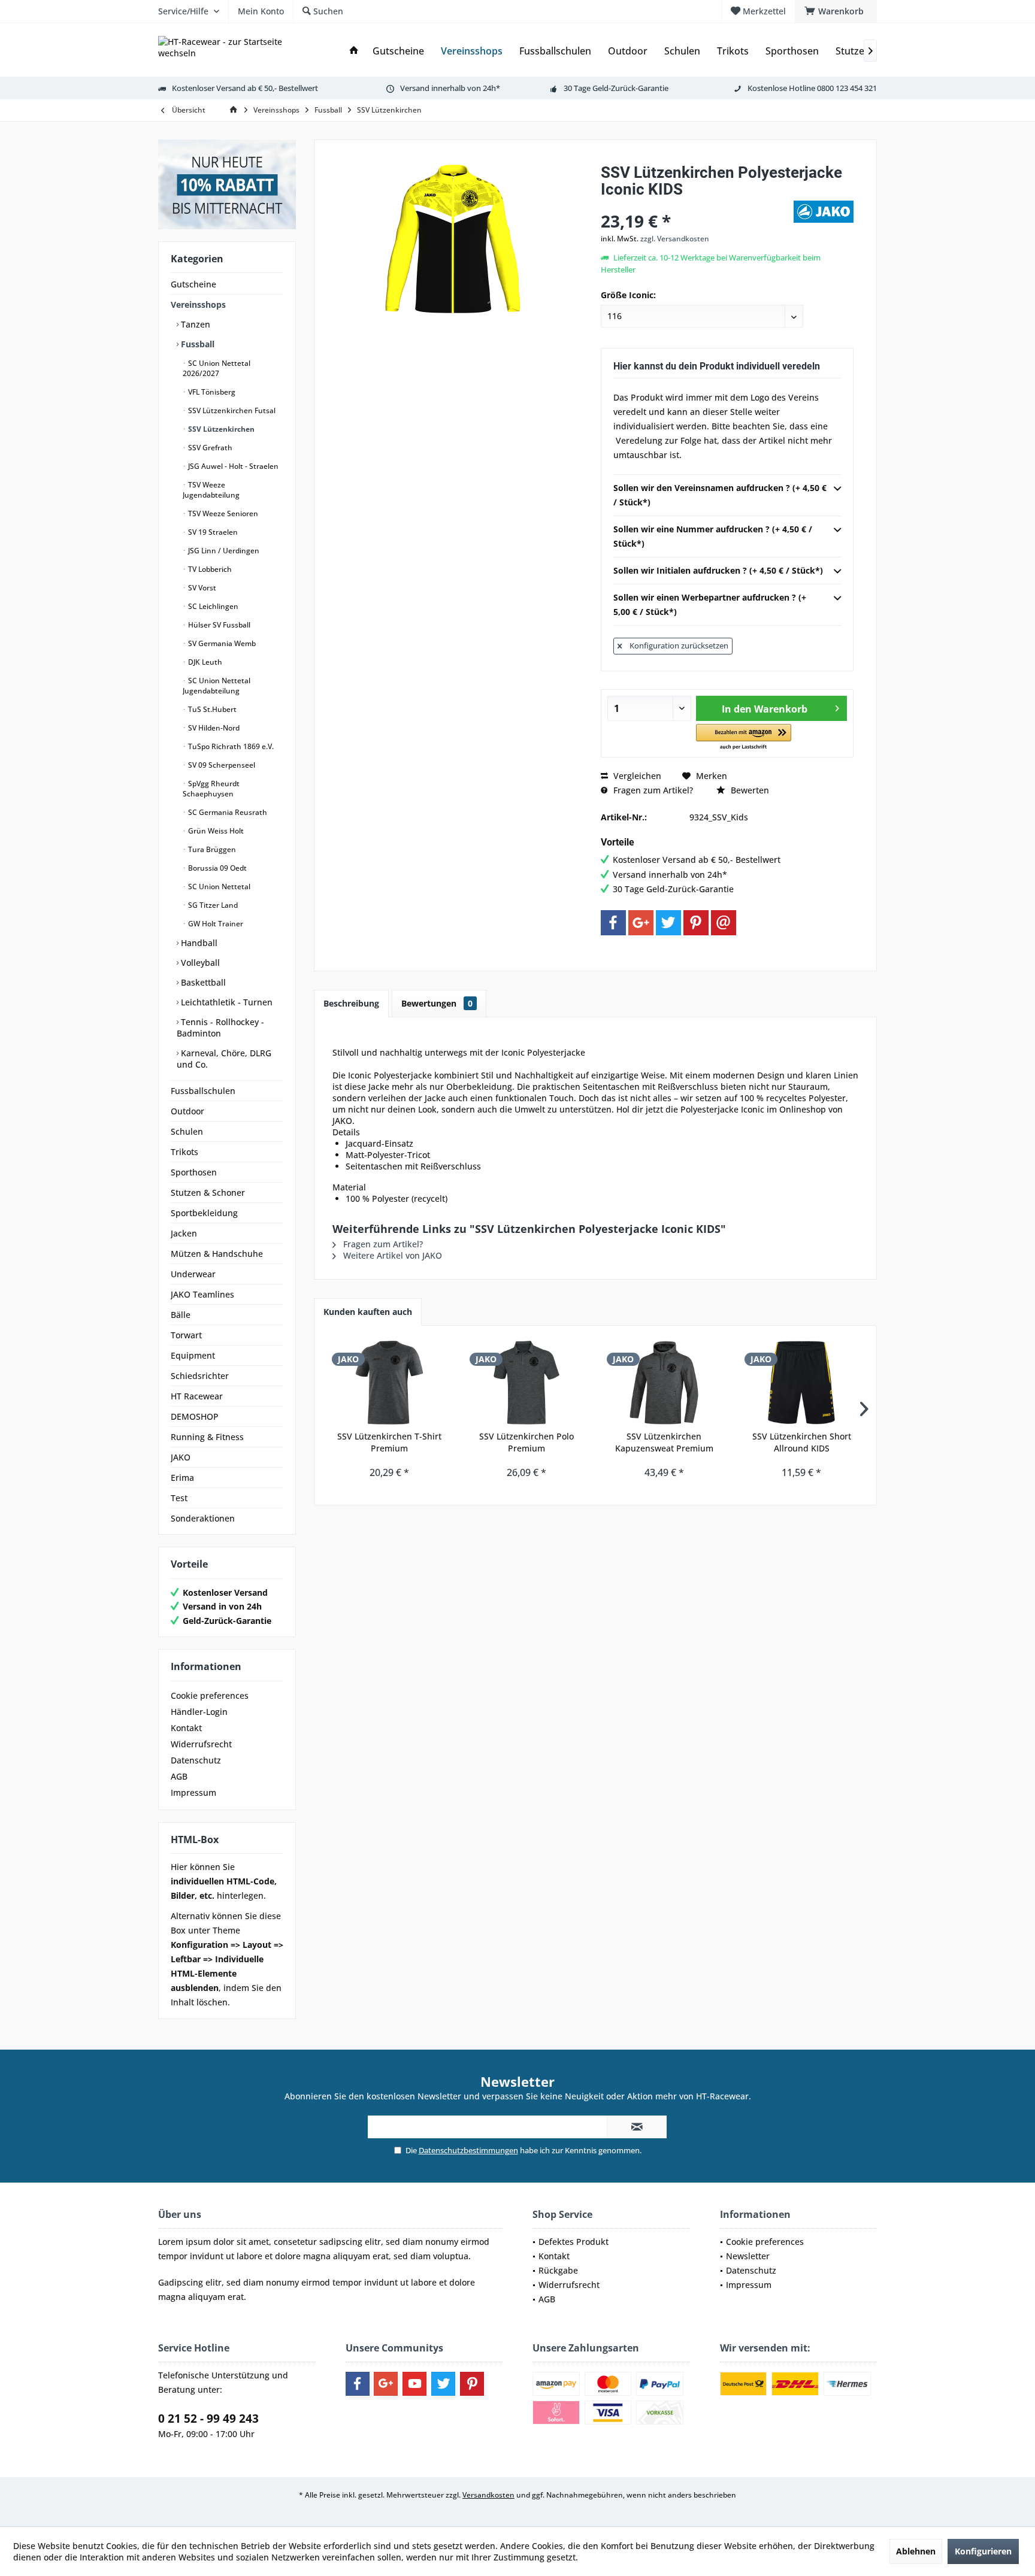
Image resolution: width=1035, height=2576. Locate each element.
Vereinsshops (198, 304)
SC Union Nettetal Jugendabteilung (217, 686)
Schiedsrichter (200, 1376)
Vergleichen (636, 776)
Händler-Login (199, 1712)
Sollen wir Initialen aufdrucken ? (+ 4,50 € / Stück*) (718, 570)
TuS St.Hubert (211, 709)
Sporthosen (194, 1172)
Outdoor (187, 1111)
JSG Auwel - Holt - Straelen (232, 466)
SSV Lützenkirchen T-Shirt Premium (389, 1442)
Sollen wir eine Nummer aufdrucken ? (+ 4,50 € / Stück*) (713, 536)
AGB (179, 1776)
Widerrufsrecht (201, 1744)
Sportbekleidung (204, 1213)
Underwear (193, 1274)
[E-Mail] (724, 923)
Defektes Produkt (574, 2242)
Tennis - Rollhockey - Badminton (220, 1028)
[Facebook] (613, 923)
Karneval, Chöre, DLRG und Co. (224, 1059)
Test (179, 1498)
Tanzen (194, 324)
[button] (744, 737)
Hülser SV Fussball (218, 625)
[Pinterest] (696, 923)
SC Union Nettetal (218, 887)
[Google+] (641, 923)
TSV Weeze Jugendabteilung (211, 490)
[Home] (354, 51)
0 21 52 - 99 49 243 (208, 2419)
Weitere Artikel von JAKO (391, 1255)
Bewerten (749, 790)
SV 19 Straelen (212, 532)
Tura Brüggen (211, 849)
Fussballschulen (203, 1091)
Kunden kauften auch (368, 1312)
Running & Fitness (207, 1437)
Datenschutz (196, 1760)
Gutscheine (193, 284)
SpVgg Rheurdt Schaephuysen (211, 789)
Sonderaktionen (203, 1518)
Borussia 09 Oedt (217, 868)
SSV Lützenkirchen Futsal (231, 410)
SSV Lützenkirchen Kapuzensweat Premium (664, 1442)
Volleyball (199, 963)
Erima (182, 1478)
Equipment (193, 1355)
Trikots (184, 1152)
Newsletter (748, 2256)
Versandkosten (488, 2495)
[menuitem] (836, 11)
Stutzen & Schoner (208, 1192)
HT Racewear (197, 1396)
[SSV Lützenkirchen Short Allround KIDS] (802, 1383)
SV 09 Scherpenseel (221, 765)
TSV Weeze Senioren (222, 513)
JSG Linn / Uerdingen (223, 551)
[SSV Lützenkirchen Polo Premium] (527, 1383)
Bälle (181, 1315)
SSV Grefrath (209, 448)
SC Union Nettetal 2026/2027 (217, 368)
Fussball (196, 344)
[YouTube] (414, 2384)
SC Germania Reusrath (227, 812)
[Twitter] (668, 923)
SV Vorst (201, 588)
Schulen (187, 1131)
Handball (198, 943)
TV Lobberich (209, 569)
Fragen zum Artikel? (652, 790)
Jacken (184, 1233)
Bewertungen (437, 1003)
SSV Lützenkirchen (220, 429)
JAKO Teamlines (202, 1294)
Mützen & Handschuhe (217, 1254)
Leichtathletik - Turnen (226, 1002)
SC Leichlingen (212, 606)
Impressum (193, 1792)
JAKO (181, 1457)
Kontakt (186, 1728)
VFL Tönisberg (211, 392)
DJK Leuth (204, 662)
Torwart (186, 1335)
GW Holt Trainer (215, 924)
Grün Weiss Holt (215, 831)
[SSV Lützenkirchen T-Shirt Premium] (389, 1383)
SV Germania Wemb (221, 643)
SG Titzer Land (212, 905)
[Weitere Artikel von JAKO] (824, 212)
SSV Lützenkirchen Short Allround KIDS (802, 1442)
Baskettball (202, 982)
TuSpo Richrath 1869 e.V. (230, 746)
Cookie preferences (210, 1695)
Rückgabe (558, 2270)
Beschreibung (351, 1003)
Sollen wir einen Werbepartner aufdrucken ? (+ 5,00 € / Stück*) (710, 604)
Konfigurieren (983, 2551)
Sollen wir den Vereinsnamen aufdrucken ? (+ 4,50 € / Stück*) (720, 495)
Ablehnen (916, 2551)
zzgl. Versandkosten (675, 239)
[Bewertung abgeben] (696, 205)
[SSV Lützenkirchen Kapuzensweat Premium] (664, 1383)
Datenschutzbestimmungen (468, 2150)
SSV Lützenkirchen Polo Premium (526, 1442)
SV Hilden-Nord (213, 728)
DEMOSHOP (195, 1416)
